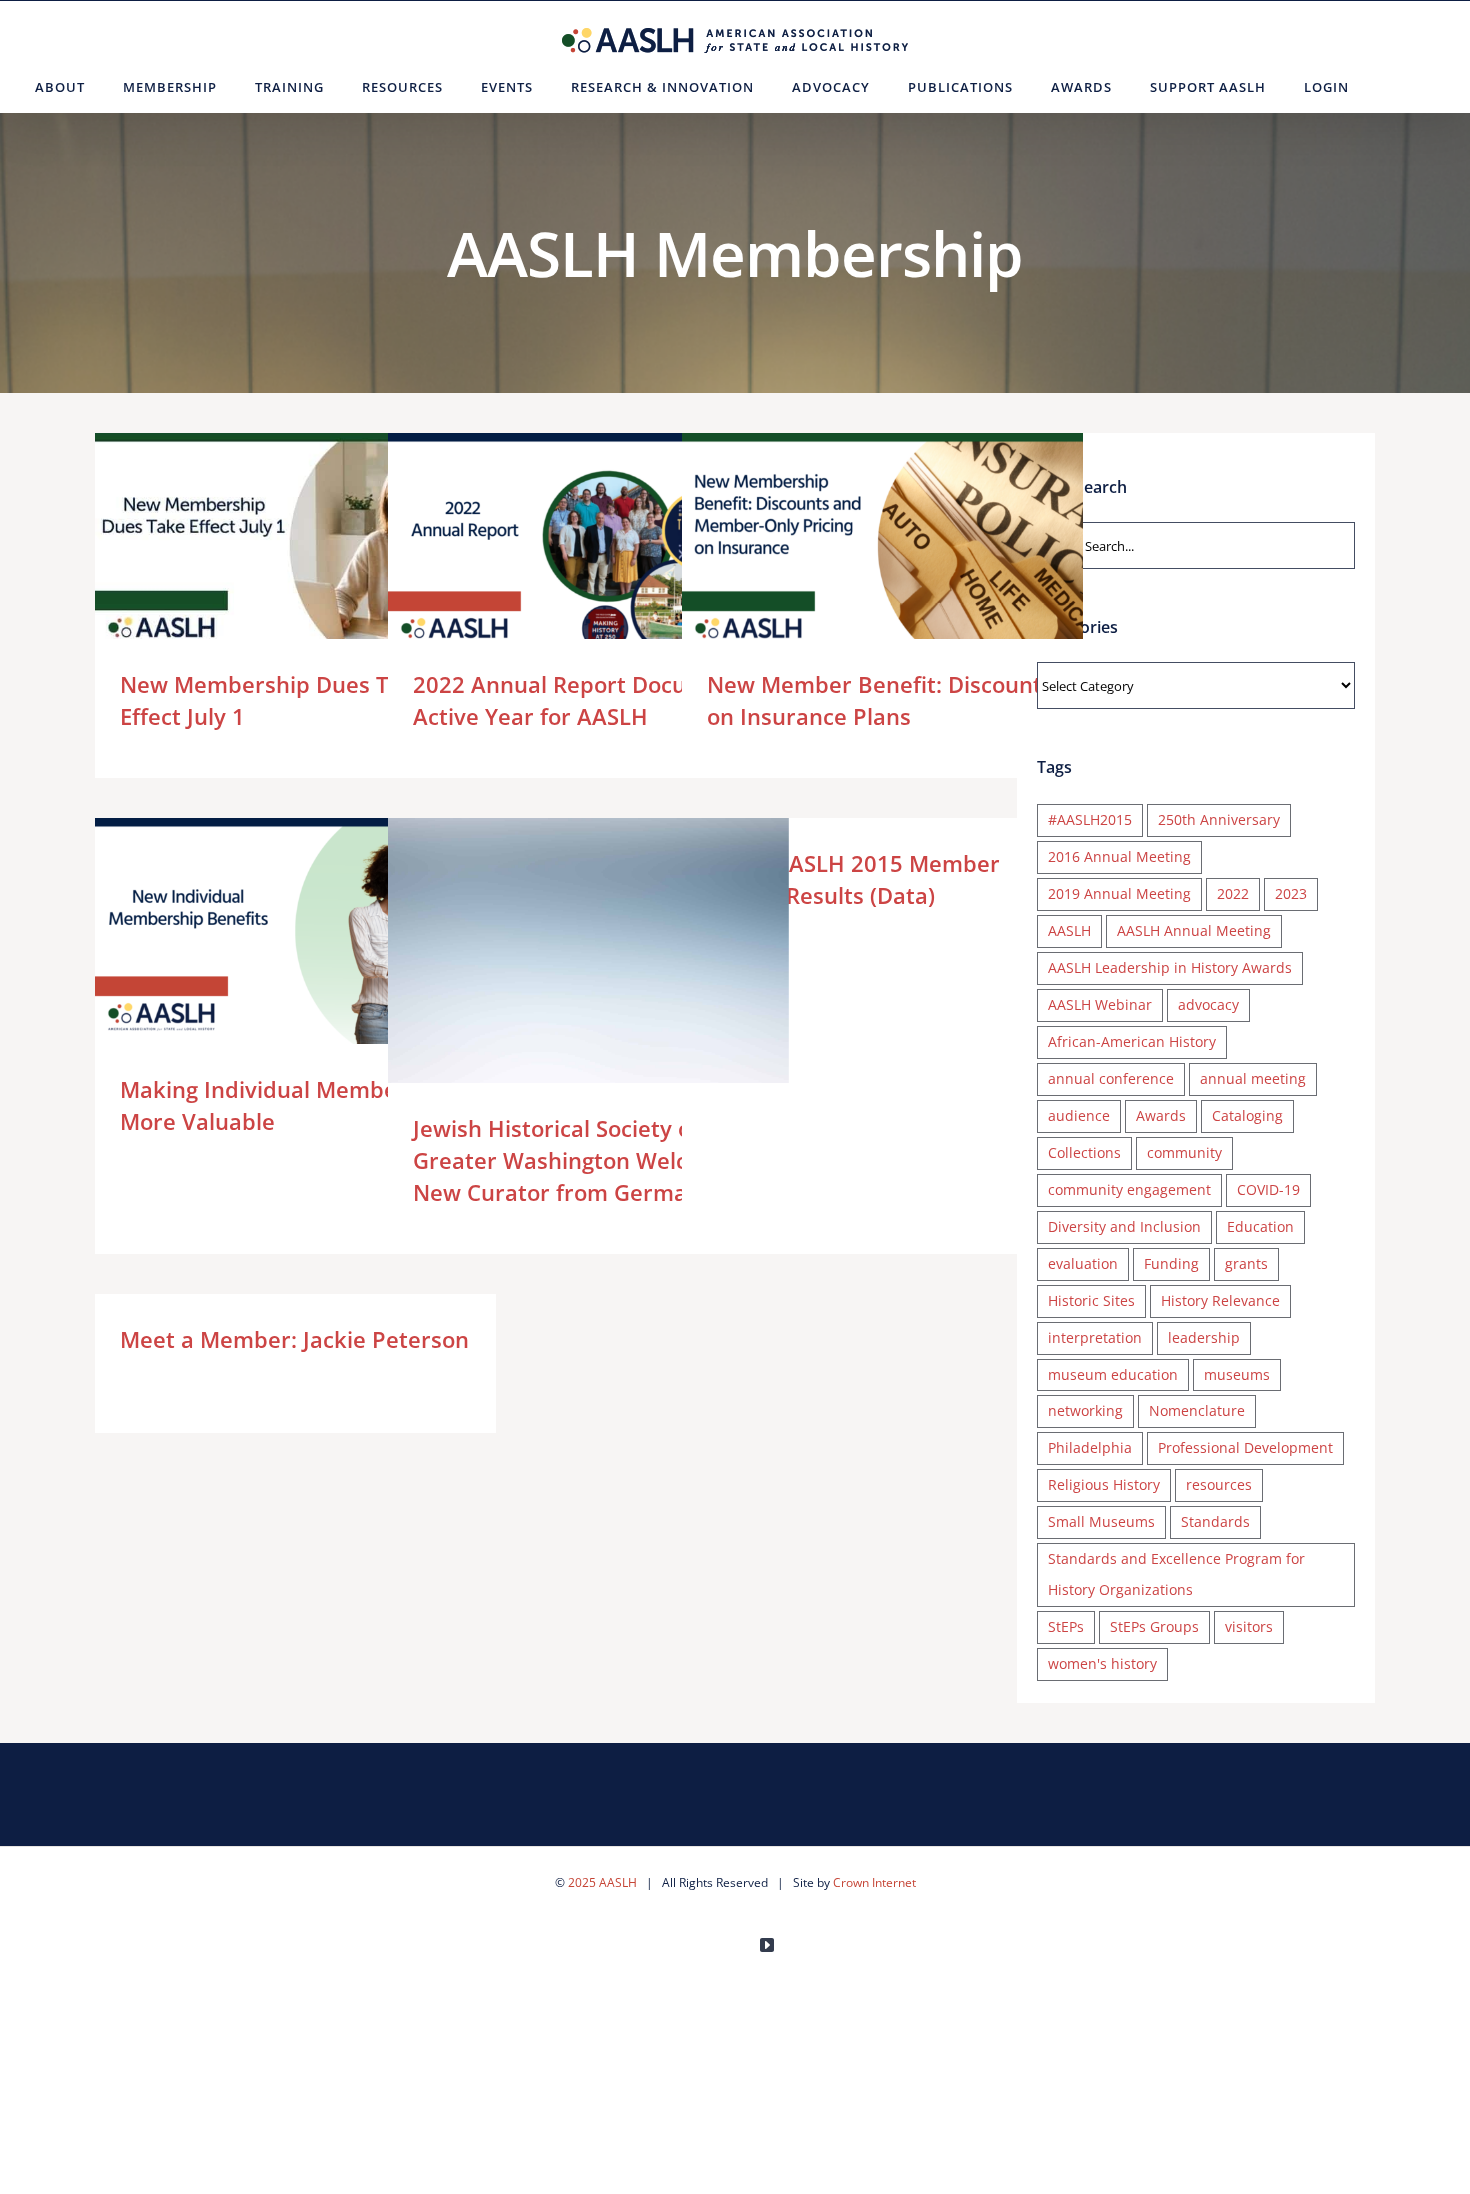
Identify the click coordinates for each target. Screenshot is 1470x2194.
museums (1237, 1374)
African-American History (1132, 1041)
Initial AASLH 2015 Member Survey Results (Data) (853, 879)
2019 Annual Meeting (1119, 893)
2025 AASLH (602, 1882)
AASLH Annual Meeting (1194, 930)
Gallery (324, 545)
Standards (1215, 1521)
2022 (1233, 893)
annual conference (1111, 1078)
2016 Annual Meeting (1119, 856)
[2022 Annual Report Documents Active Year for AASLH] (588, 546)
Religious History (1104, 1484)
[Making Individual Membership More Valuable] (295, 931)
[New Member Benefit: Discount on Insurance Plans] (882, 546)
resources (1219, 1484)
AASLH (1069, 930)
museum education (1113, 1374)
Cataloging (1247, 1115)
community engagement (1129, 1189)
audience (1079, 1115)
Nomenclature (1197, 1410)
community (1184, 1152)
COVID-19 (1268, 1189)
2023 (1291, 893)
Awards (1161, 1115)
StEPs (1066, 1626)
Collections (1084, 1152)
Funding (1171, 1263)
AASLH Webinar (1100, 1004)
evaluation (1083, 1263)
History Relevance (1220, 1300)
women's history (1102, 1663)
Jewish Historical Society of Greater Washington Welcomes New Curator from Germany (559, 951)
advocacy (1208, 1004)
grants (1246, 1263)
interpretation (1095, 1337)
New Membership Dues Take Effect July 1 (266, 545)
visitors (1249, 1626)
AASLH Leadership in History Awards (1170, 967)
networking (1085, 1410)
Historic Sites (1091, 1300)
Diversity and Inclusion (1124, 1226)
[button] (1392, 87)
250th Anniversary (1219, 819)
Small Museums (1101, 1521)
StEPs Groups (1154, 1626)
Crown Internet (874, 1882)
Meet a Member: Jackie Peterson (294, 1339)
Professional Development (1245, 1447)
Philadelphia (1090, 1447)
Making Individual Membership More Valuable (266, 930)
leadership (1204, 1337)
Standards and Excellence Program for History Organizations (1176, 1574)
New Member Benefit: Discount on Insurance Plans (853, 545)
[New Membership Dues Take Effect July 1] (295, 545)
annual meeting (1253, 1078)
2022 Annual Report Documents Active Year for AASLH (559, 545)
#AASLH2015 (1090, 819)
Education (1260, 1226)
